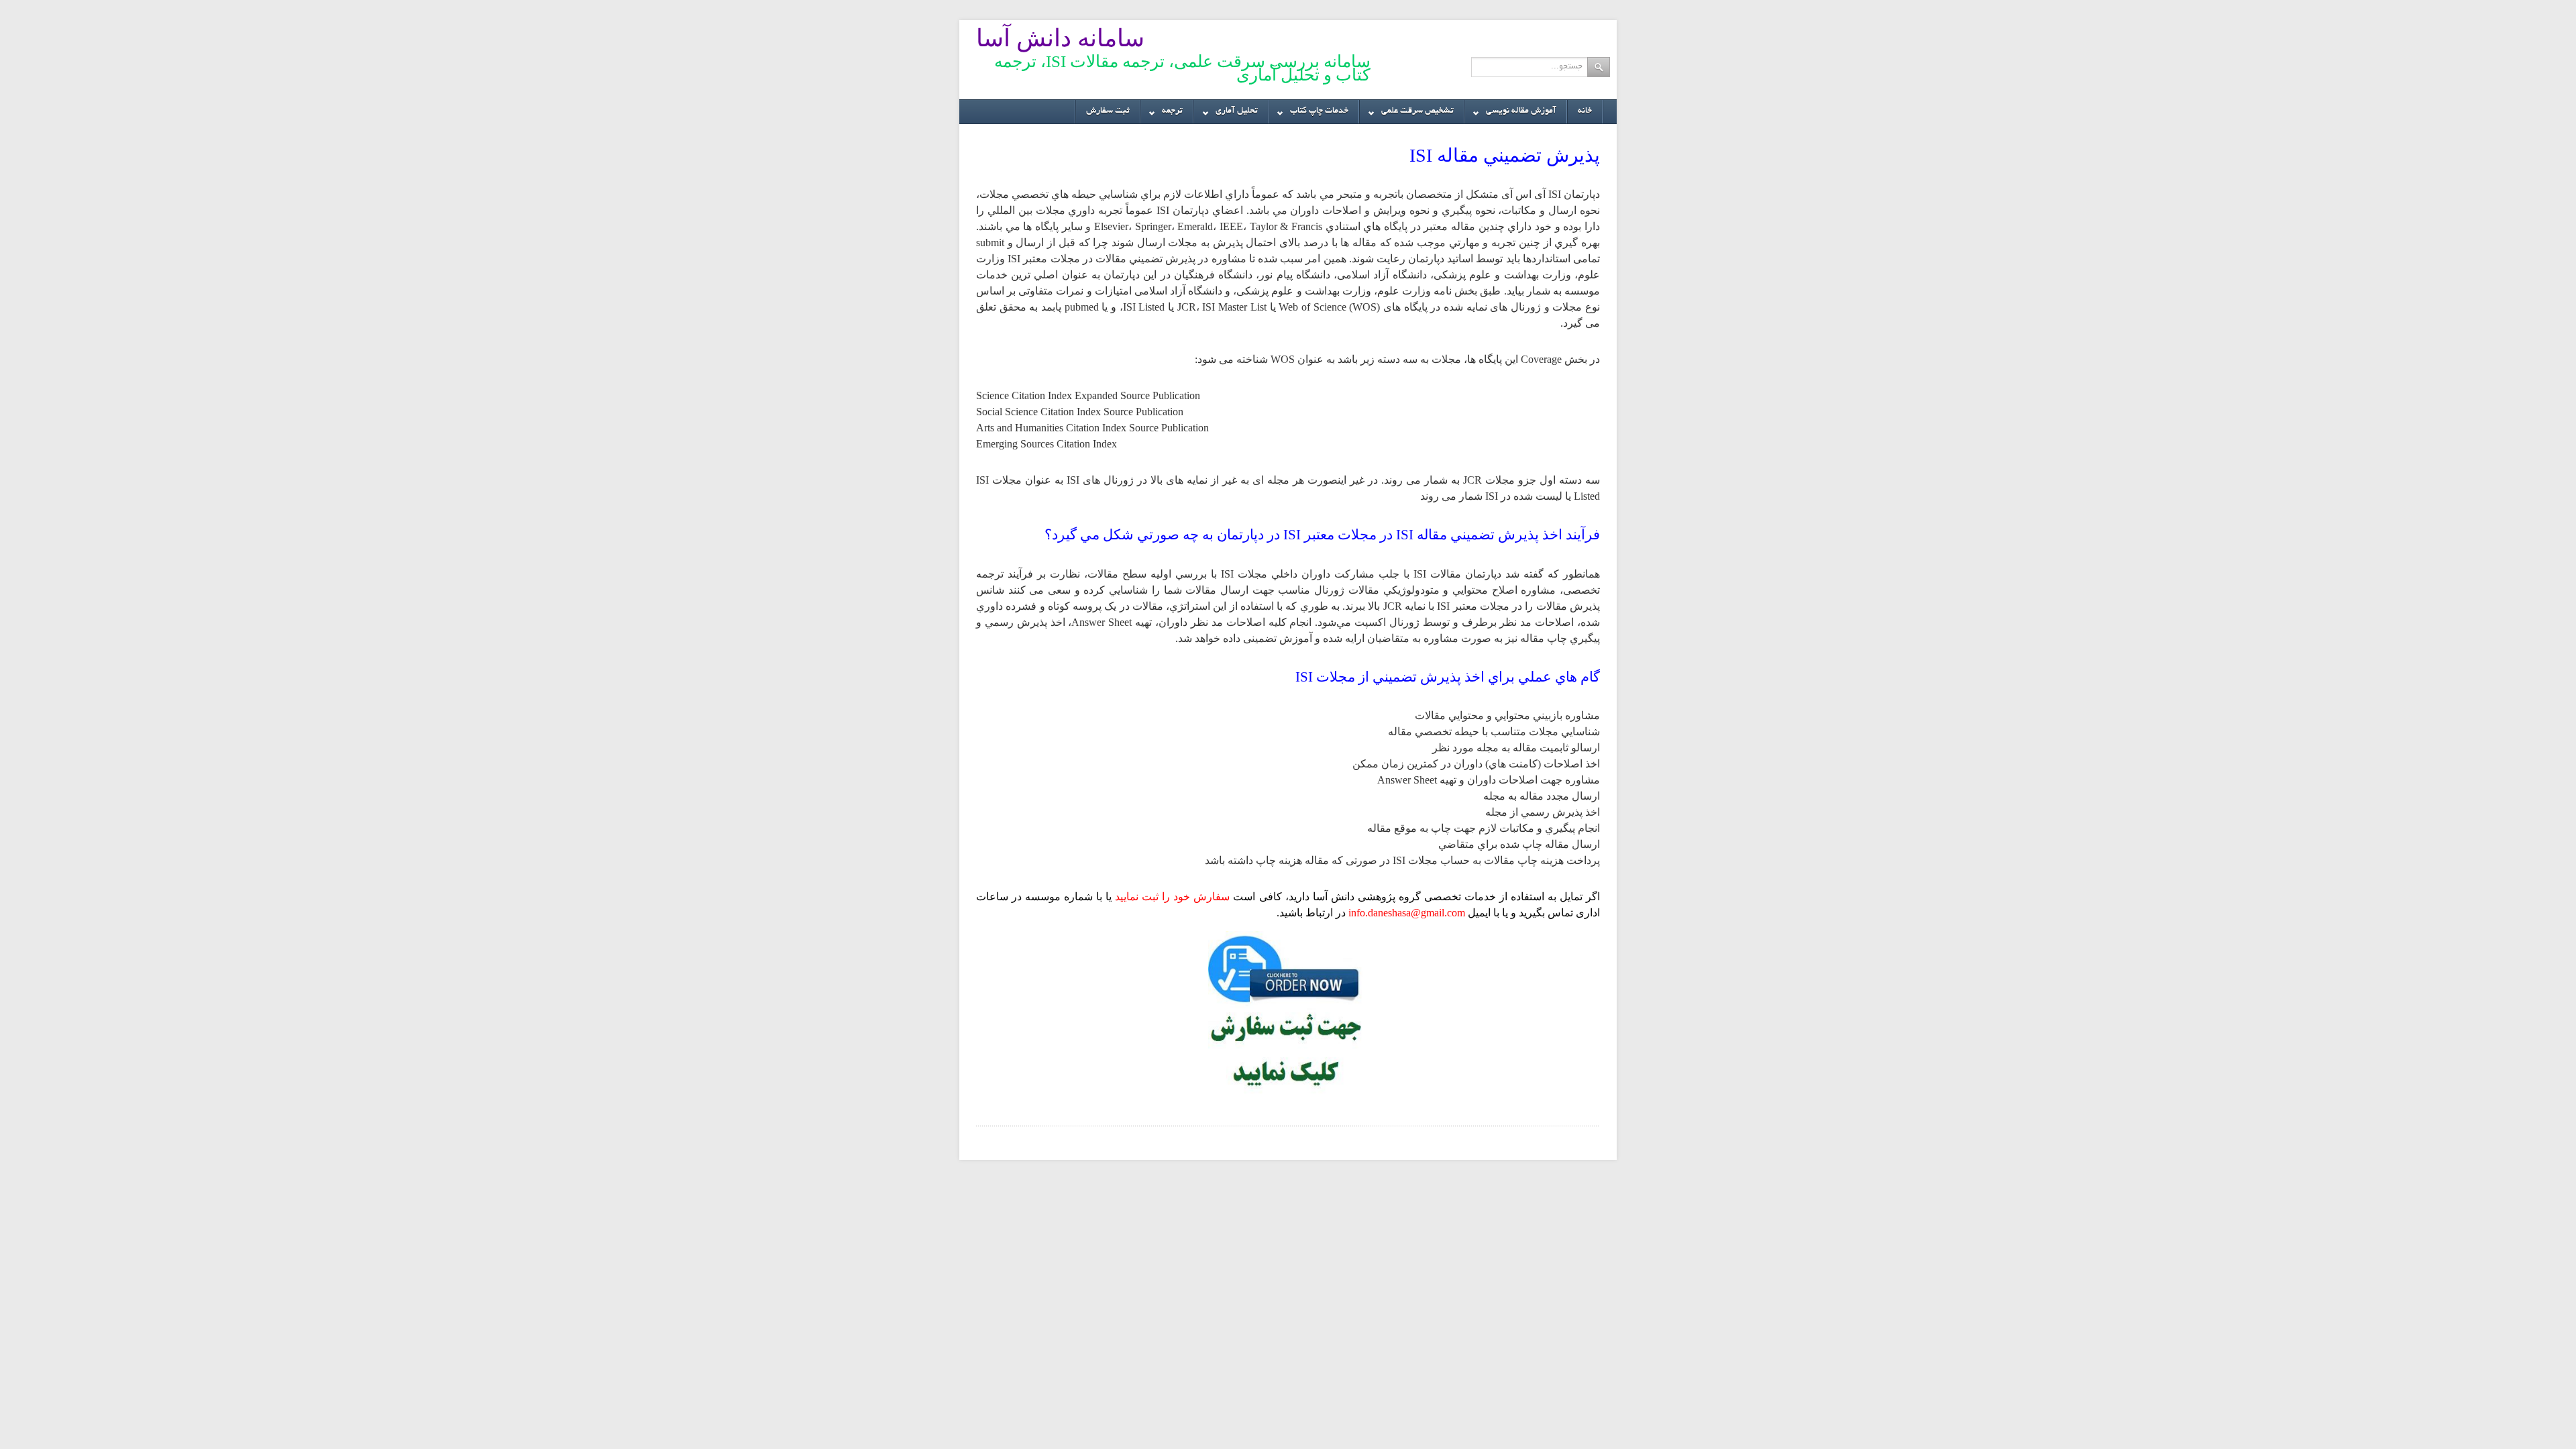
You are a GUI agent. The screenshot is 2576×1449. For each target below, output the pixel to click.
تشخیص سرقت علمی (1423, 115)
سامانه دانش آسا (1060, 38)
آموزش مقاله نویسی (1526, 115)
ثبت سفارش (1108, 111)
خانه (1585, 111)
